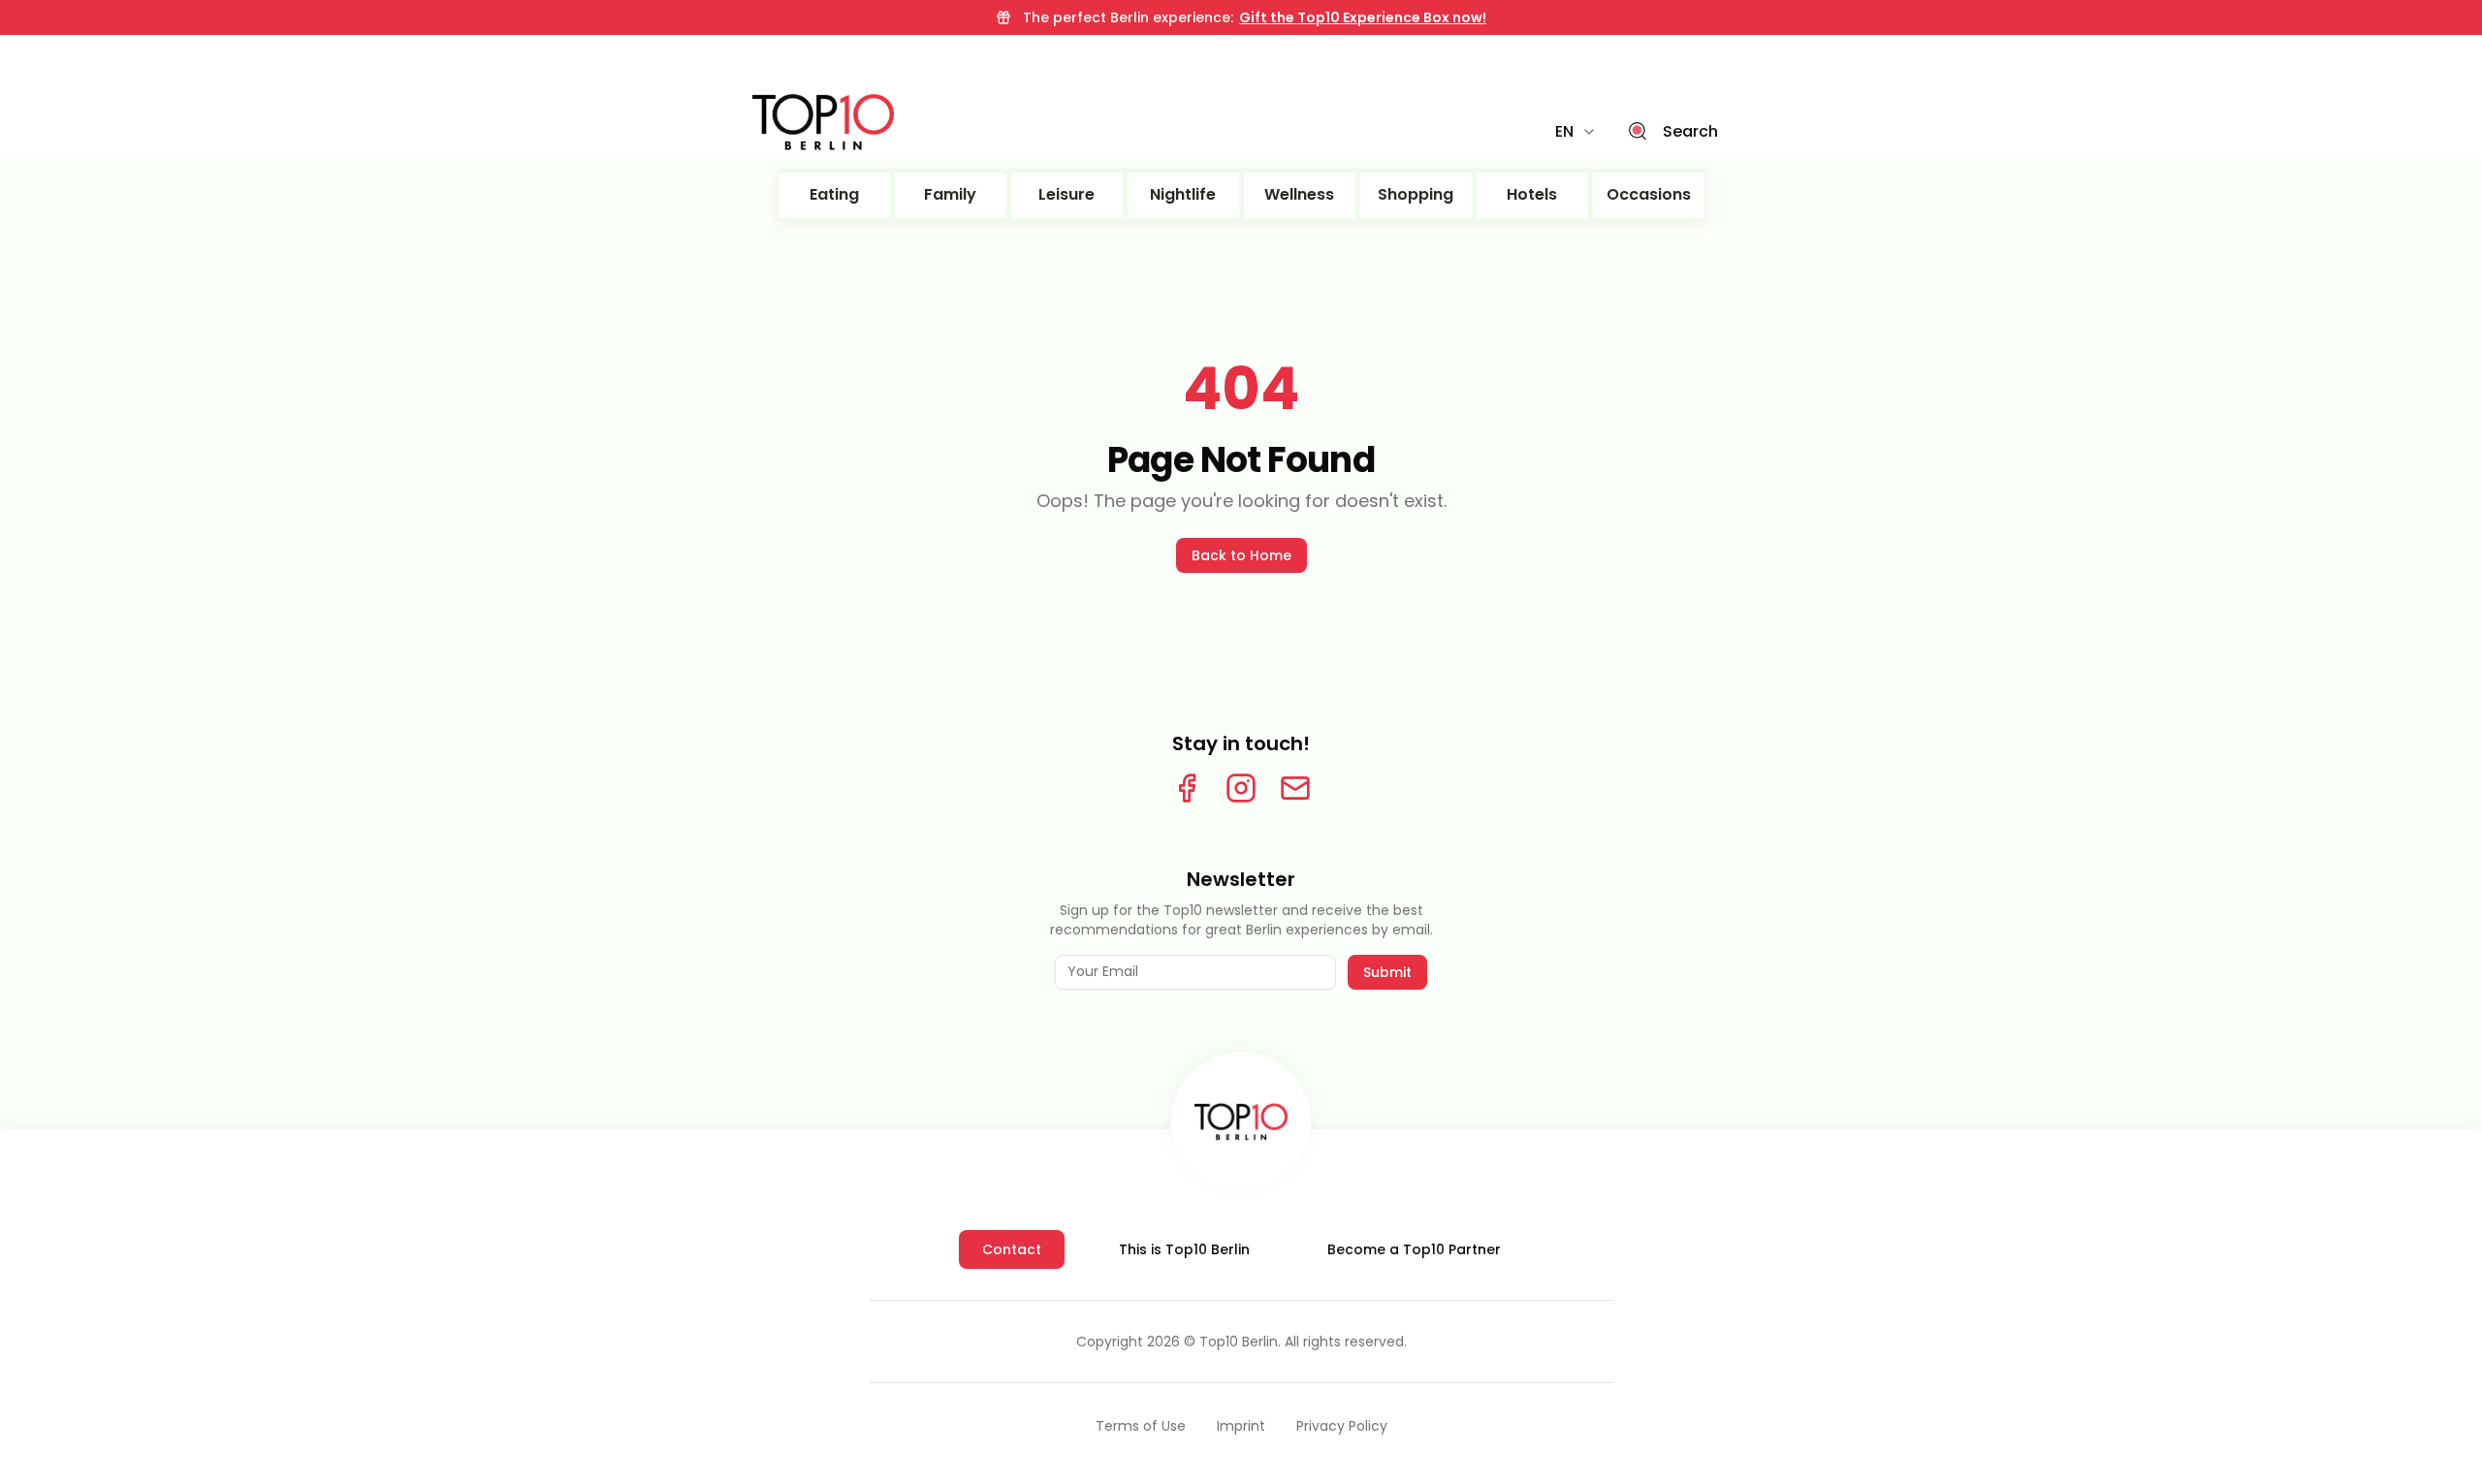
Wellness (1299, 194)
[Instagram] (1241, 788)
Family (950, 194)
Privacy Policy (1342, 1426)
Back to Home (1241, 555)
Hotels (1532, 194)
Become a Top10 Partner (1414, 1249)
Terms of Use (1141, 1426)
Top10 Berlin (1239, 1342)
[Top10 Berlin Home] (1241, 1121)
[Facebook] (1187, 788)
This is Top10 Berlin (1184, 1249)
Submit (1387, 972)
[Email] (1295, 788)
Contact (1012, 1249)
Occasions (1649, 194)
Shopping (1416, 194)
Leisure (1066, 194)
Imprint (1241, 1426)
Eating (834, 194)
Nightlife (1183, 194)
